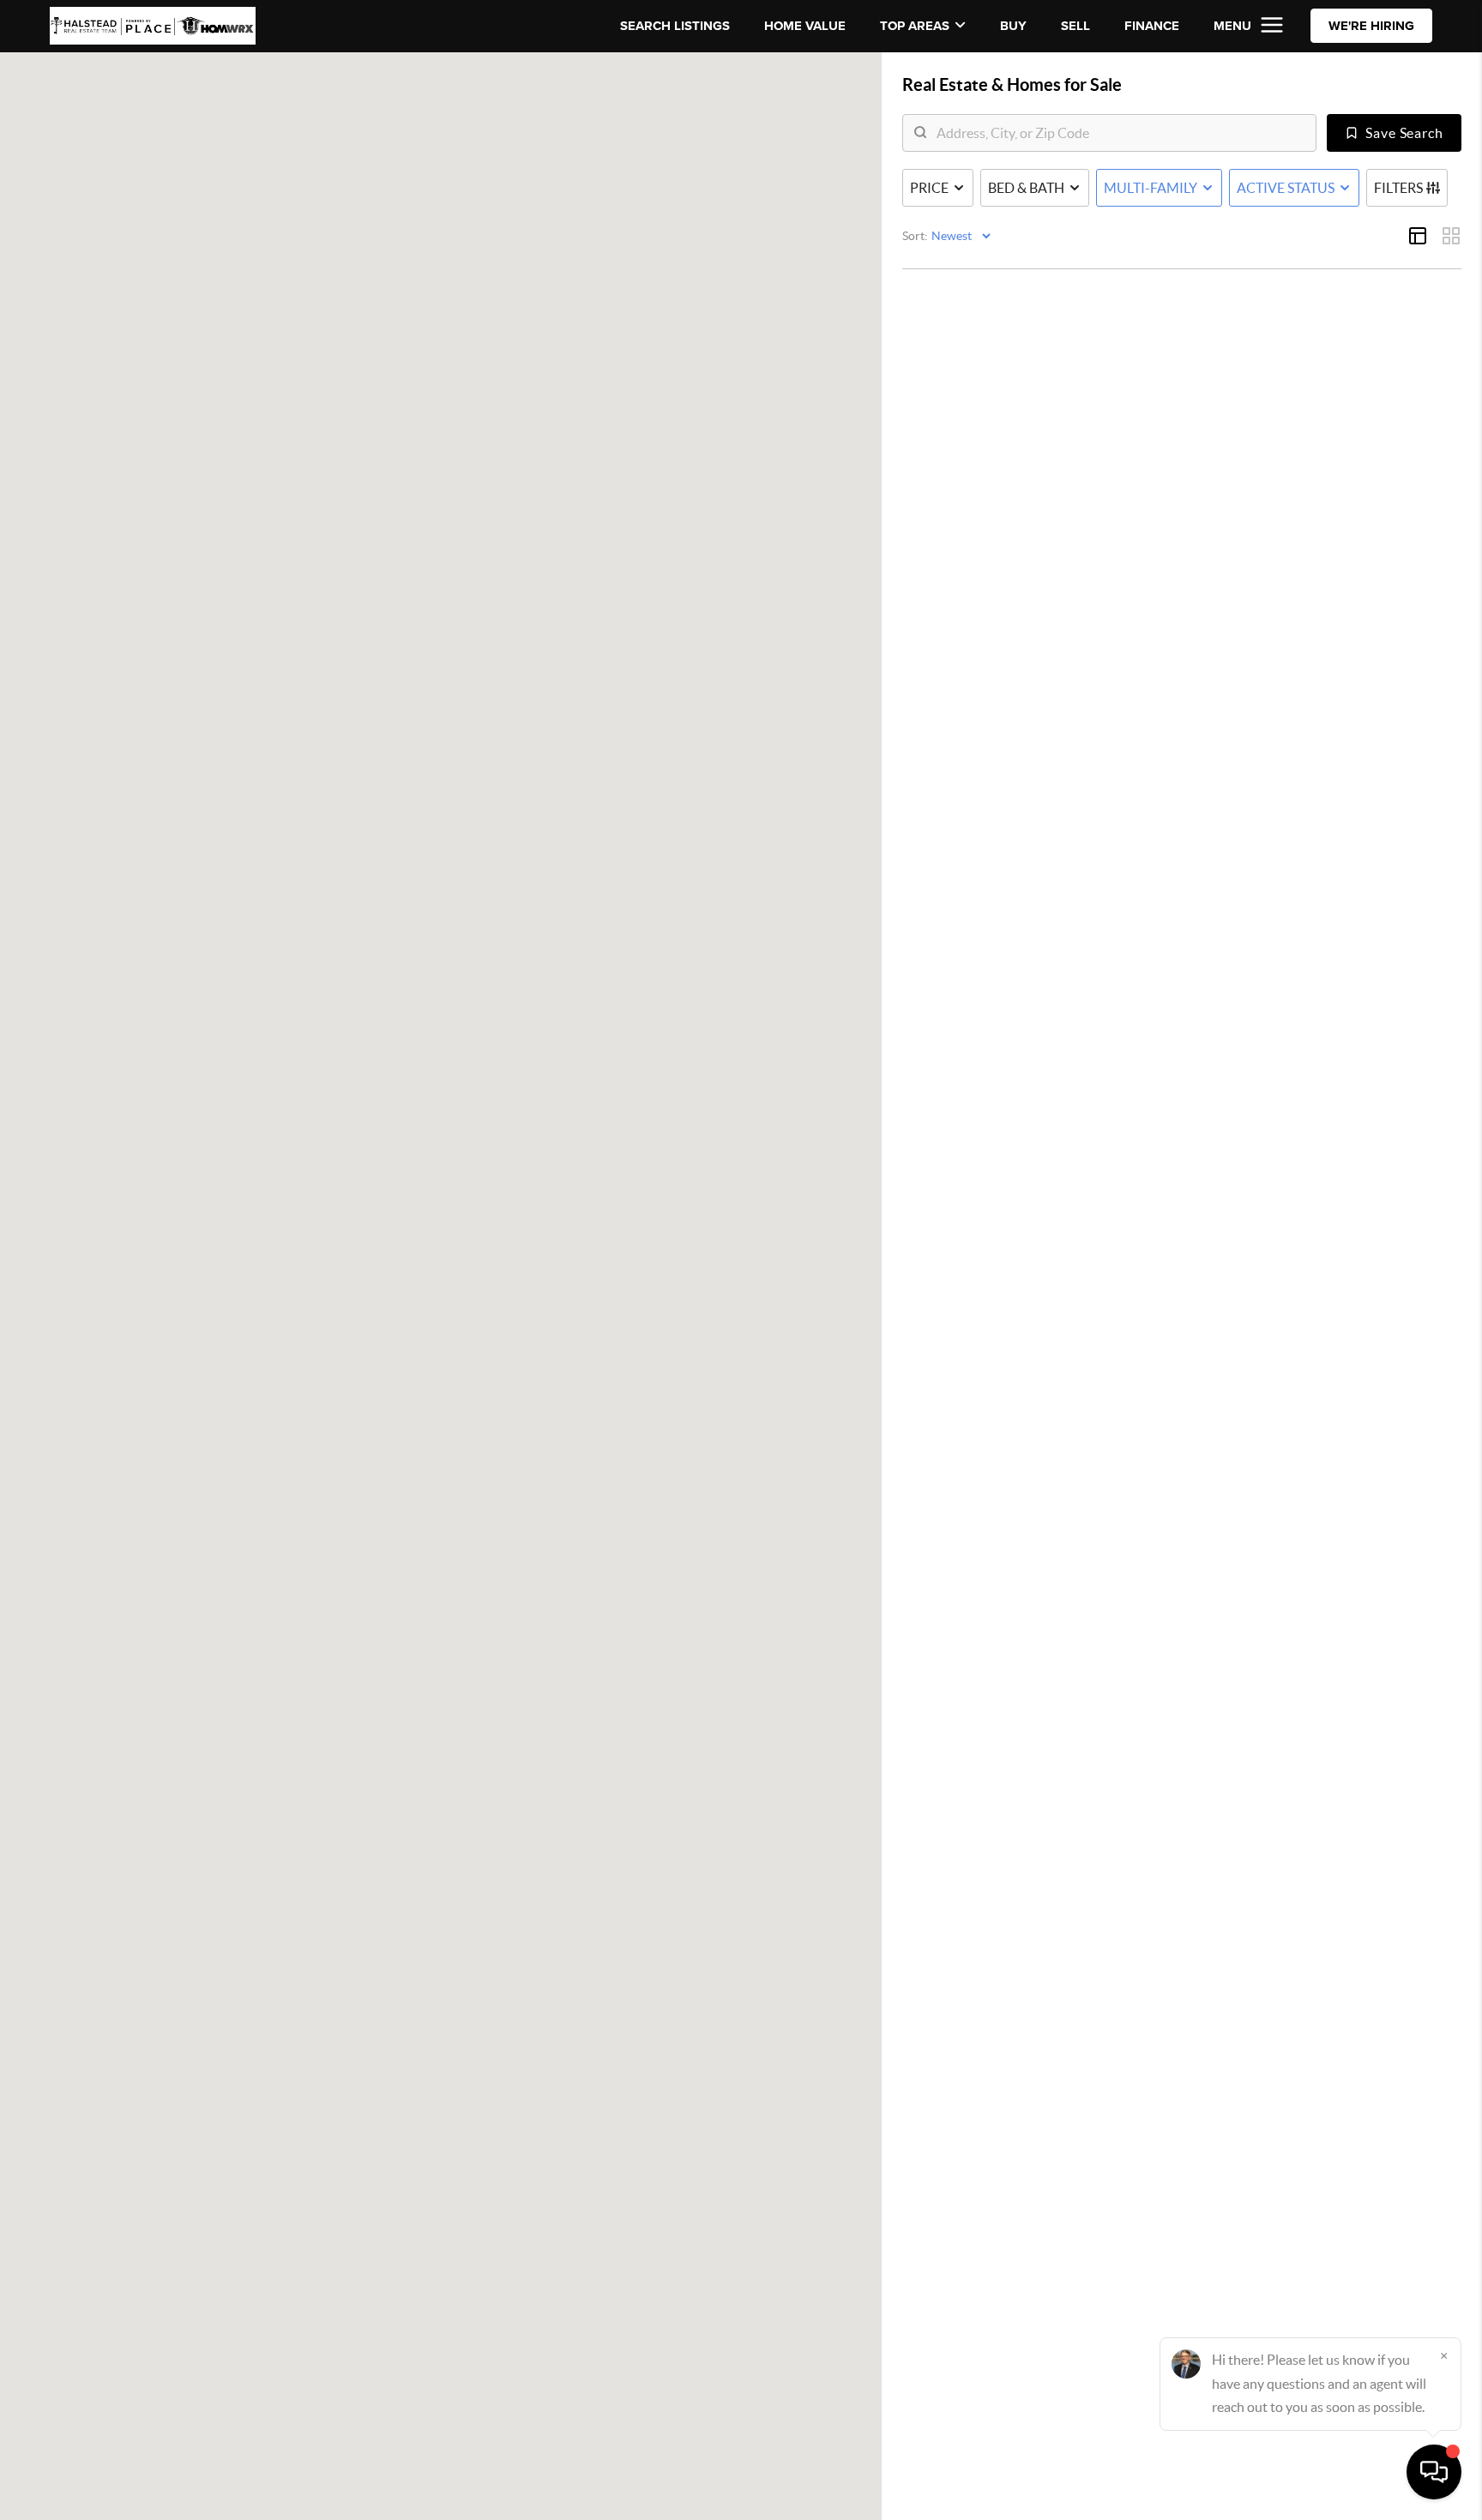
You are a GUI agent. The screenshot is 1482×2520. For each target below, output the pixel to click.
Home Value (805, 26)
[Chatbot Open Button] (1434, 2472)
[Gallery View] (1451, 236)
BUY (1013, 26)
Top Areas (915, 26)
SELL (1075, 26)
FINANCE (1152, 26)
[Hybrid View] (1418, 236)
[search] (1120, 133)
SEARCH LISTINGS (675, 26)
